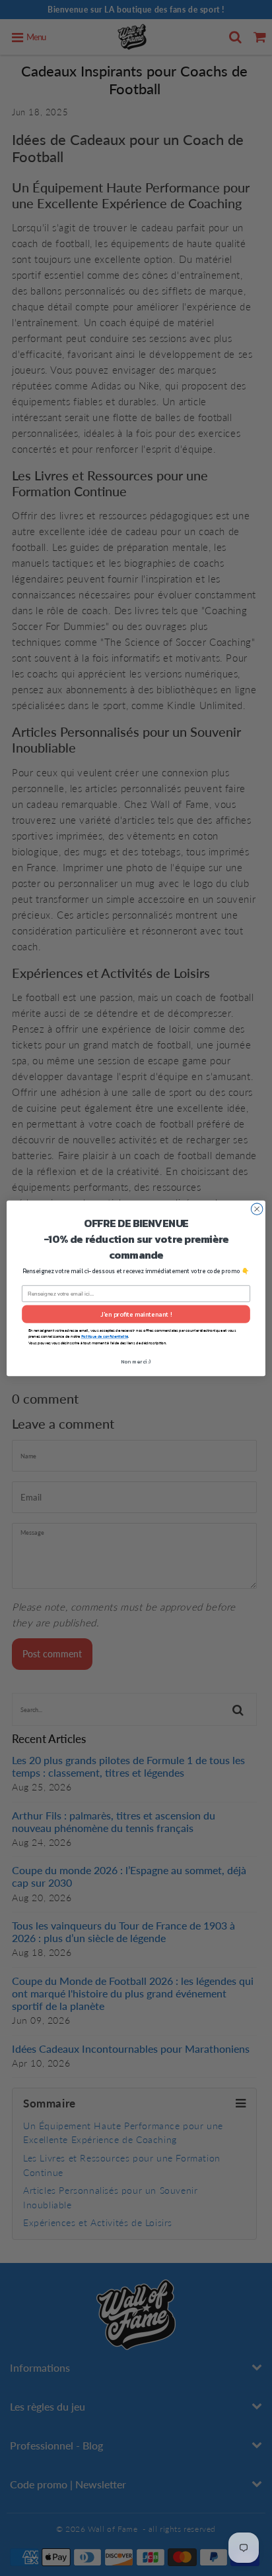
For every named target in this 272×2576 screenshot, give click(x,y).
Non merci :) (136, 1361)
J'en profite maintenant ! (136, 1314)
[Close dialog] (257, 1209)
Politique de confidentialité (105, 1336)
